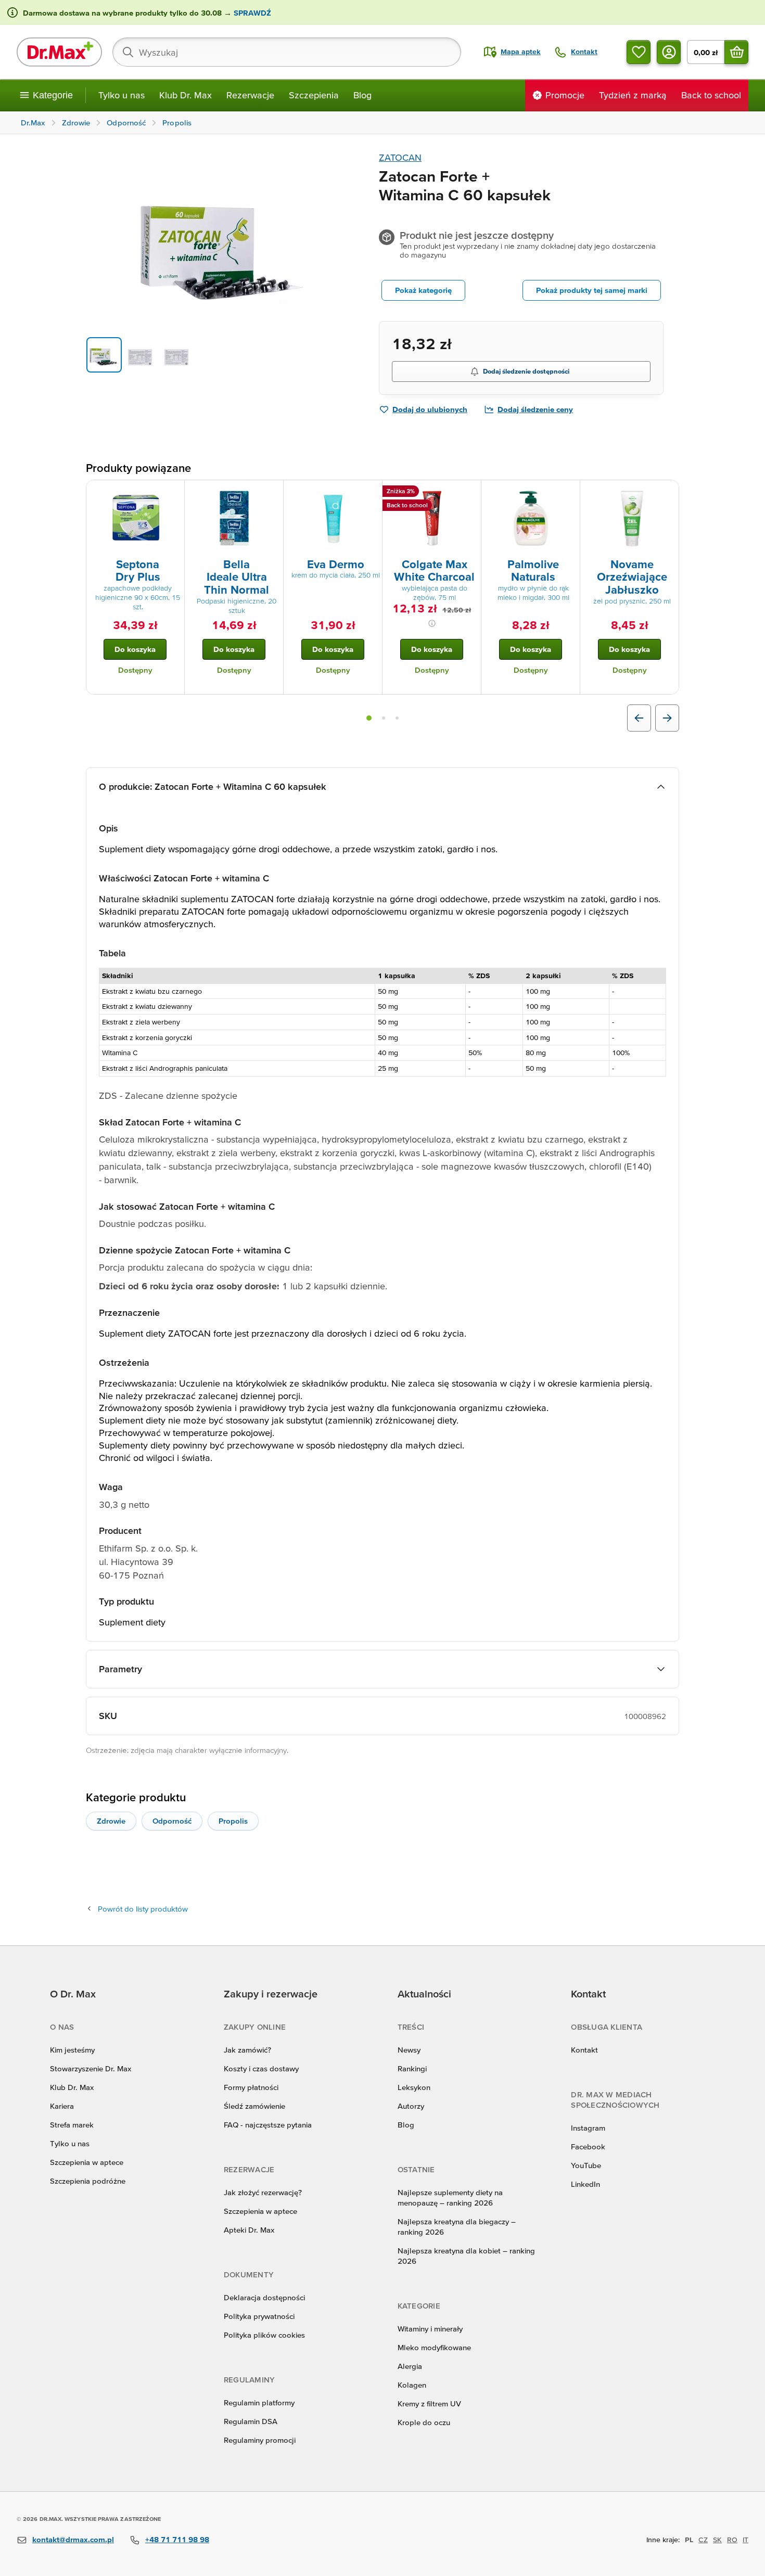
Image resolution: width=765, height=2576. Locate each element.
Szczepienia (314, 95)
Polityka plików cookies (264, 2335)
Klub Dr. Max (186, 95)
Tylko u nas (122, 95)
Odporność (172, 1821)
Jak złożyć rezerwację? (263, 2192)
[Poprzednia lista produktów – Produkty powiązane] (639, 718)
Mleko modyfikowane (434, 2347)
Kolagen (412, 2385)
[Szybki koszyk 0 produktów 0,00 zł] (736, 52)
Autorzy (411, 2106)
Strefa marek (72, 2125)
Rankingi (412, 2068)
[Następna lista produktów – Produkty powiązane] (667, 718)
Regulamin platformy (259, 2402)
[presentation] (135, 518)
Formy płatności (251, 2087)
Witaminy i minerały (430, 2329)
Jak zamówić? (247, 2050)
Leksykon (414, 2087)
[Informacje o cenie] (432, 623)
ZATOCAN (400, 157)
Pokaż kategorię (423, 290)
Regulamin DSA (251, 2421)
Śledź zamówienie (254, 2106)
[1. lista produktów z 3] (369, 718)
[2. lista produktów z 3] (384, 718)
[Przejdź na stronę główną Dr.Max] (59, 52)
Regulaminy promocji (260, 2440)
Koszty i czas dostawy (261, 2068)
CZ (703, 2540)
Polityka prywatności (259, 2316)
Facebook (588, 2146)
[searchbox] (287, 52)
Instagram (588, 2128)
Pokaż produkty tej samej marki (592, 290)
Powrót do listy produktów (143, 1909)
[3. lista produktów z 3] (397, 718)
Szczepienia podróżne (88, 2181)
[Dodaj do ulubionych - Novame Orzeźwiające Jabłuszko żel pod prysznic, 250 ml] (667, 493)
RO (732, 2540)
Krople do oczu (424, 2422)
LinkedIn (585, 2184)
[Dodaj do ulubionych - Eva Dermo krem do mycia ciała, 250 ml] (371, 493)
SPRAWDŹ (251, 13)
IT (745, 2540)
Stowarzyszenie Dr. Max (91, 2068)
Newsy (409, 2050)
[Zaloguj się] (669, 52)
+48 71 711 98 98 (177, 2539)
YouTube (586, 2165)
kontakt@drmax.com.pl (73, 2539)
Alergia (410, 2366)
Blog (362, 95)
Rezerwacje (250, 95)
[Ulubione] (639, 52)
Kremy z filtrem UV (429, 2404)
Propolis (233, 1821)
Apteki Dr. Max (249, 2230)
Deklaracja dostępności (264, 2297)
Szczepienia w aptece (87, 2162)
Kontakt (584, 2050)
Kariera (62, 2106)
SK (717, 2540)
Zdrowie (111, 1821)
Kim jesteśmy (72, 2050)
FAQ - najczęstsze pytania (268, 2125)
